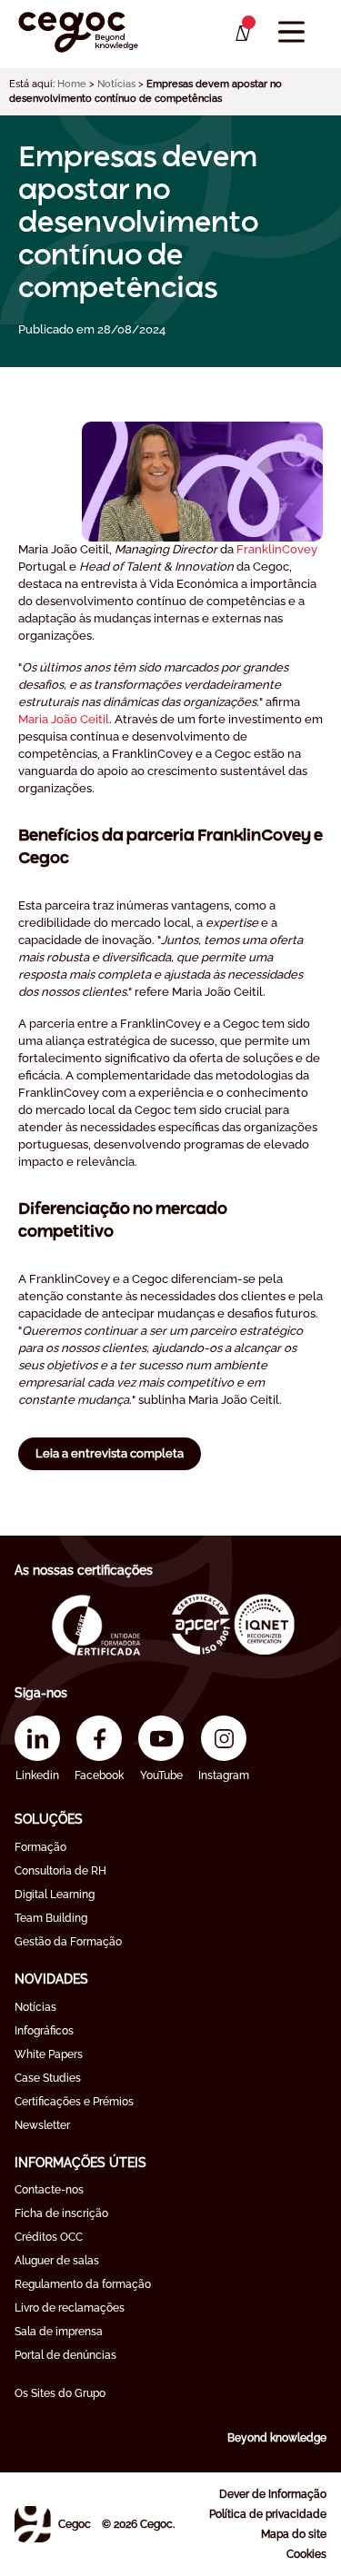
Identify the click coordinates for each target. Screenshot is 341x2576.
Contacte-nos (49, 2190)
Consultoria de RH (60, 1871)
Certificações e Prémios (74, 2102)
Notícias (116, 84)
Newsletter (42, 2125)
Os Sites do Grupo (60, 2393)
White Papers (49, 2054)
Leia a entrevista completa (110, 1453)
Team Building (51, 1918)
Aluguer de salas (57, 2261)
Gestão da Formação (68, 1942)
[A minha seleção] (241, 34)
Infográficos (44, 2031)
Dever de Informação (273, 2494)
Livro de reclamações (70, 2308)
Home (72, 84)
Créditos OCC (49, 2237)
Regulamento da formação (83, 2284)
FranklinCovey (277, 549)
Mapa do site (294, 2534)
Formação (40, 1847)
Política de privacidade (268, 2514)
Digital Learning (55, 1895)
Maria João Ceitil (64, 719)
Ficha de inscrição (61, 2213)
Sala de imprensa (59, 2332)
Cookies (306, 2554)
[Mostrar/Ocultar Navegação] (291, 32)
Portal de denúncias (65, 2355)
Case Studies (48, 2078)
